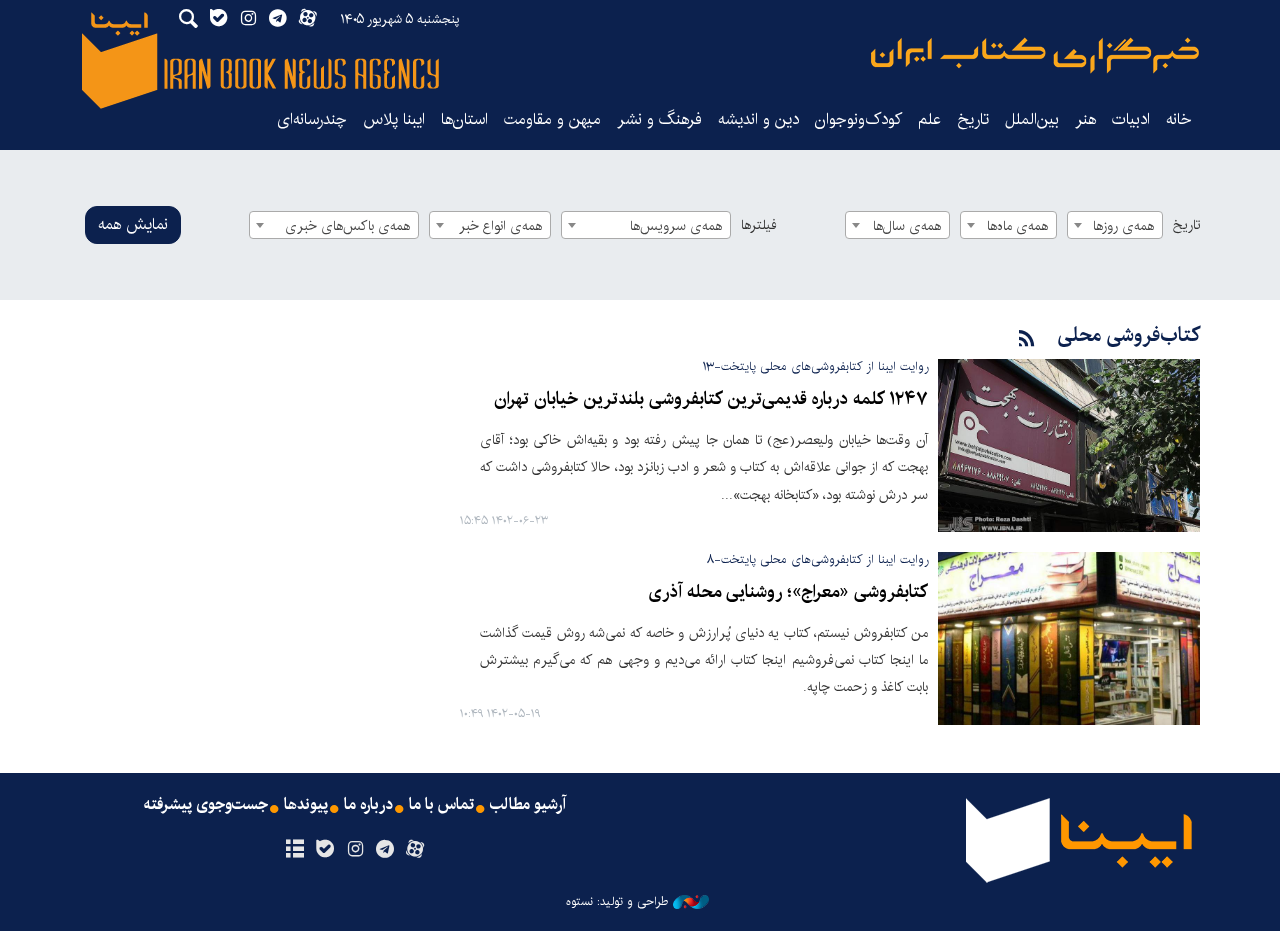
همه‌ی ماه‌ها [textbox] (1017, 226)
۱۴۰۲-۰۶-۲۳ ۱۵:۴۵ (504, 521)
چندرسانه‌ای (312, 119)
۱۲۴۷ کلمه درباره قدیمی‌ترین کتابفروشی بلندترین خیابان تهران (711, 399)
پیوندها (306, 805)
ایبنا (1035, 55)
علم (929, 119)
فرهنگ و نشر (659, 119)
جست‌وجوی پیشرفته (206, 805)
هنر (1085, 119)
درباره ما (368, 805)
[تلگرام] (385, 850)
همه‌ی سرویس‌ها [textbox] (676, 226)
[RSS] (1027, 339)
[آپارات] (415, 850)
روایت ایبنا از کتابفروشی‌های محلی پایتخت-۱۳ (815, 366)
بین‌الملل (1032, 119)
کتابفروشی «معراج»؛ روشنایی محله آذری (788, 592)
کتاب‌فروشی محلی (1129, 335)
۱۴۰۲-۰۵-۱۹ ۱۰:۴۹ (500, 714)
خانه (1179, 119)
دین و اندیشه (758, 119)
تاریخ (1186, 225)
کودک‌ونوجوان (858, 119)
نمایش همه (133, 224)
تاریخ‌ (973, 119)
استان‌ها (464, 119)
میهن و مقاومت (552, 119)
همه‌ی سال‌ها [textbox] (907, 226)
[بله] (324, 850)
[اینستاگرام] (354, 850)
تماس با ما (441, 805)
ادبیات (1131, 119)
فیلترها (759, 225)
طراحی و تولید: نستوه (617, 902)
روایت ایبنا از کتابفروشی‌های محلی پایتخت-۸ (817, 559)
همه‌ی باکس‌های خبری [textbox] (347, 226)
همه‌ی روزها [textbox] (1123, 226)
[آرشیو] (294, 850)
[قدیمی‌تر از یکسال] (1069, 445)
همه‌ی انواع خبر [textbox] (500, 226)
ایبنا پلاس (394, 119)
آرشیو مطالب (528, 805)
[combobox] (1115, 225)
